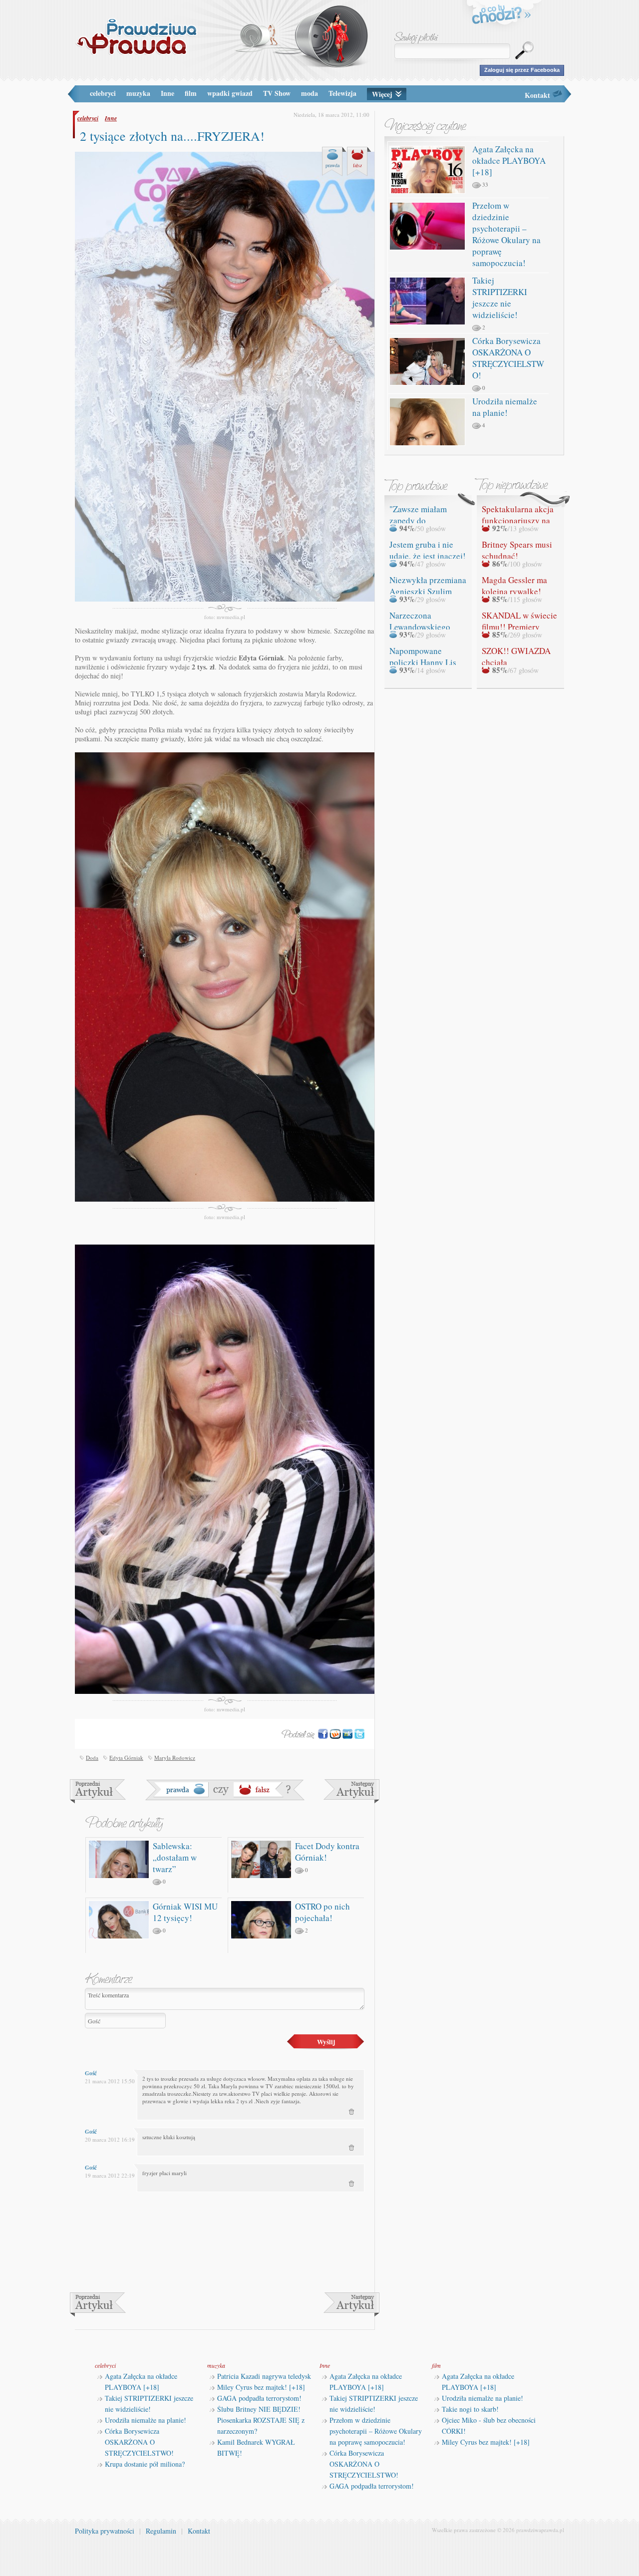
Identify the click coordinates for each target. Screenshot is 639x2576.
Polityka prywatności (105, 2531)
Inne (167, 93)
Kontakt (537, 95)
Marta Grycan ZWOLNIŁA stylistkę (98, 1791)
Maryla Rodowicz (175, 1758)
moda (310, 93)
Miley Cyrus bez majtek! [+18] (261, 2387)
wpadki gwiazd (230, 93)
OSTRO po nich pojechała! (322, 1912)
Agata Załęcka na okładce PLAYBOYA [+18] (509, 161)
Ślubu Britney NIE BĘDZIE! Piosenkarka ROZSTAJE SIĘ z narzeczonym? (261, 2420)
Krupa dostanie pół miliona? (145, 2464)
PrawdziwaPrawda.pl (136, 36)
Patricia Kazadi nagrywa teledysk (264, 2376)
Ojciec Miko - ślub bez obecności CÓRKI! (489, 2425)
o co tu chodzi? (502, 16)
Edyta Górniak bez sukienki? (351, 1791)
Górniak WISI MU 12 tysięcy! (185, 1912)
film (191, 93)
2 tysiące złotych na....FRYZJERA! (172, 136)
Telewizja (342, 93)
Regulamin (161, 2531)
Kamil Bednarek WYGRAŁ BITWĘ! (256, 2447)
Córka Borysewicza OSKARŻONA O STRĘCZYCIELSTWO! (508, 358)
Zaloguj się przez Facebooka (522, 70)
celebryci (103, 93)
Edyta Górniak (126, 1758)
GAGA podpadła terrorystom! (259, 2398)
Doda (92, 1758)
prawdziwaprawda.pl (540, 2530)
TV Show (277, 93)
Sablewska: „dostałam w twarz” (175, 1857)
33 (485, 184)
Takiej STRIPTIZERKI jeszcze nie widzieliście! (500, 298)
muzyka (138, 93)
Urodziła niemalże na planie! (505, 407)
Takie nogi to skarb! (470, 2409)
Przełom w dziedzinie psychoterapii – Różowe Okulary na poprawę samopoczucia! (506, 234)
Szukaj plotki (416, 38)
